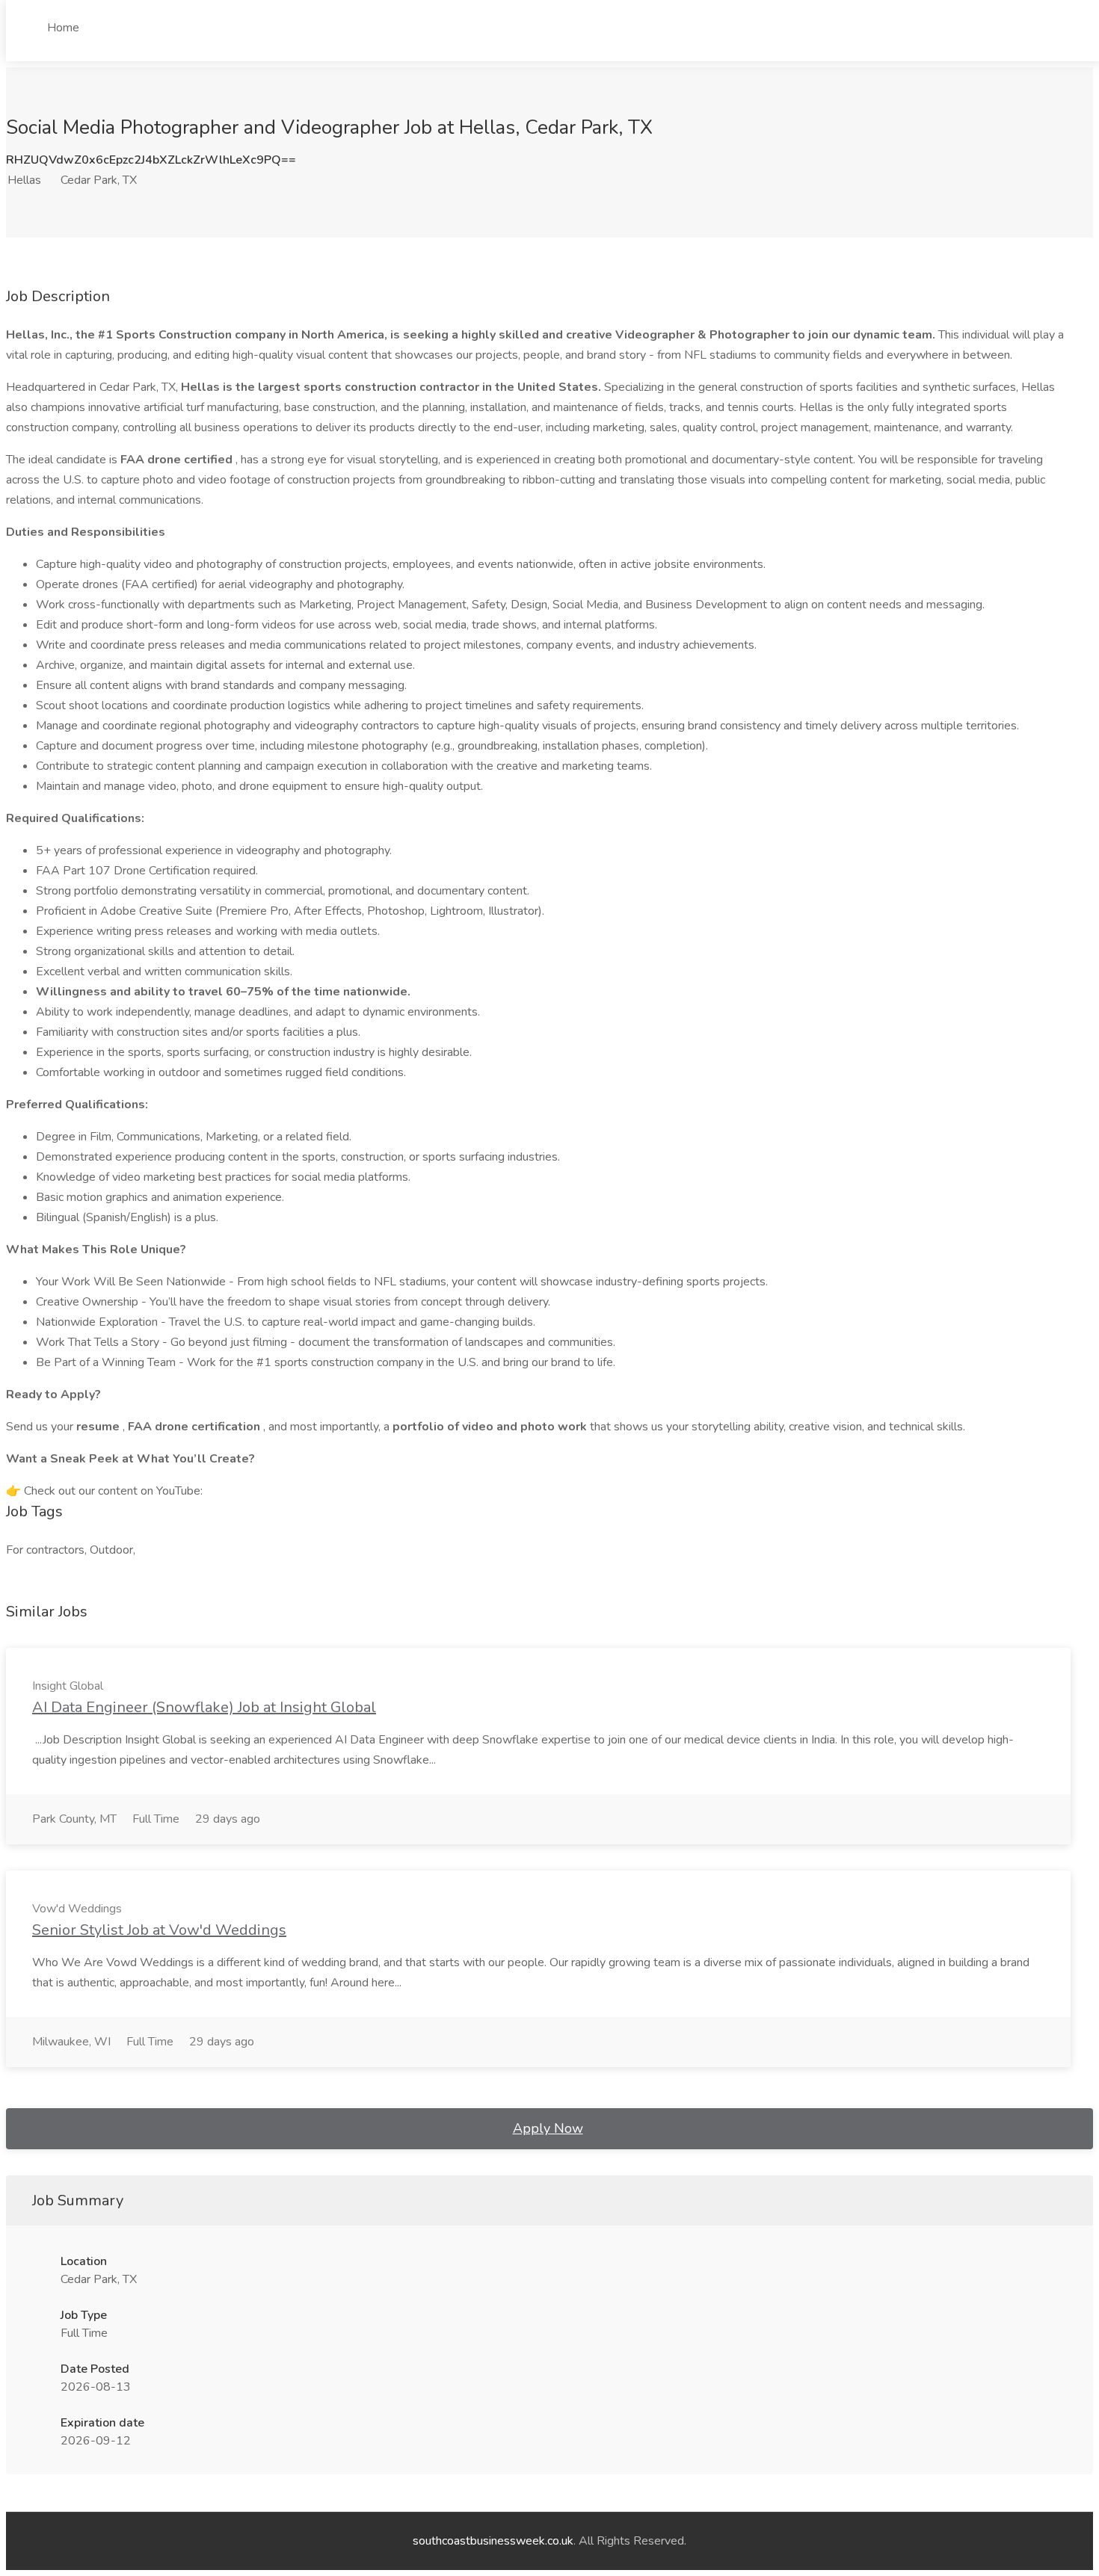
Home (63, 28)
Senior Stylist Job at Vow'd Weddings (159, 1930)
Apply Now (548, 2128)
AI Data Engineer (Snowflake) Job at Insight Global (204, 1707)
